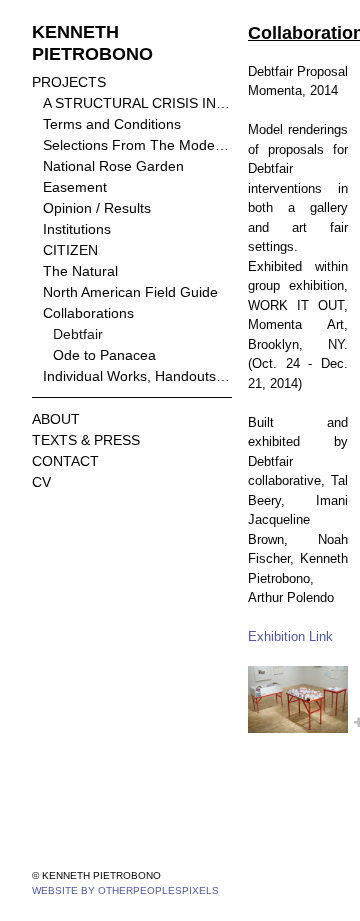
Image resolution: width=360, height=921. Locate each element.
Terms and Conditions (112, 124)
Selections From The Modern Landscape (138, 145)
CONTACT (65, 461)
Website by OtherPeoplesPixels (125, 890)
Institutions (77, 229)
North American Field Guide (130, 292)
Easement (75, 187)
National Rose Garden (113, 166)
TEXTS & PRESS (86, 440)
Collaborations (88, 313)
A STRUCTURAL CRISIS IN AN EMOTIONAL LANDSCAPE (138, 103)
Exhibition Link (290, 636)
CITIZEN (70, 250)
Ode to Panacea (104, 355)
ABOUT (56, 419)
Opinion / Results (97, 208)
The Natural (80, 271)
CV (41, 482)
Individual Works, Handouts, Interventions (138, 376)
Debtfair (78, 334)
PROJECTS (69, 82)
